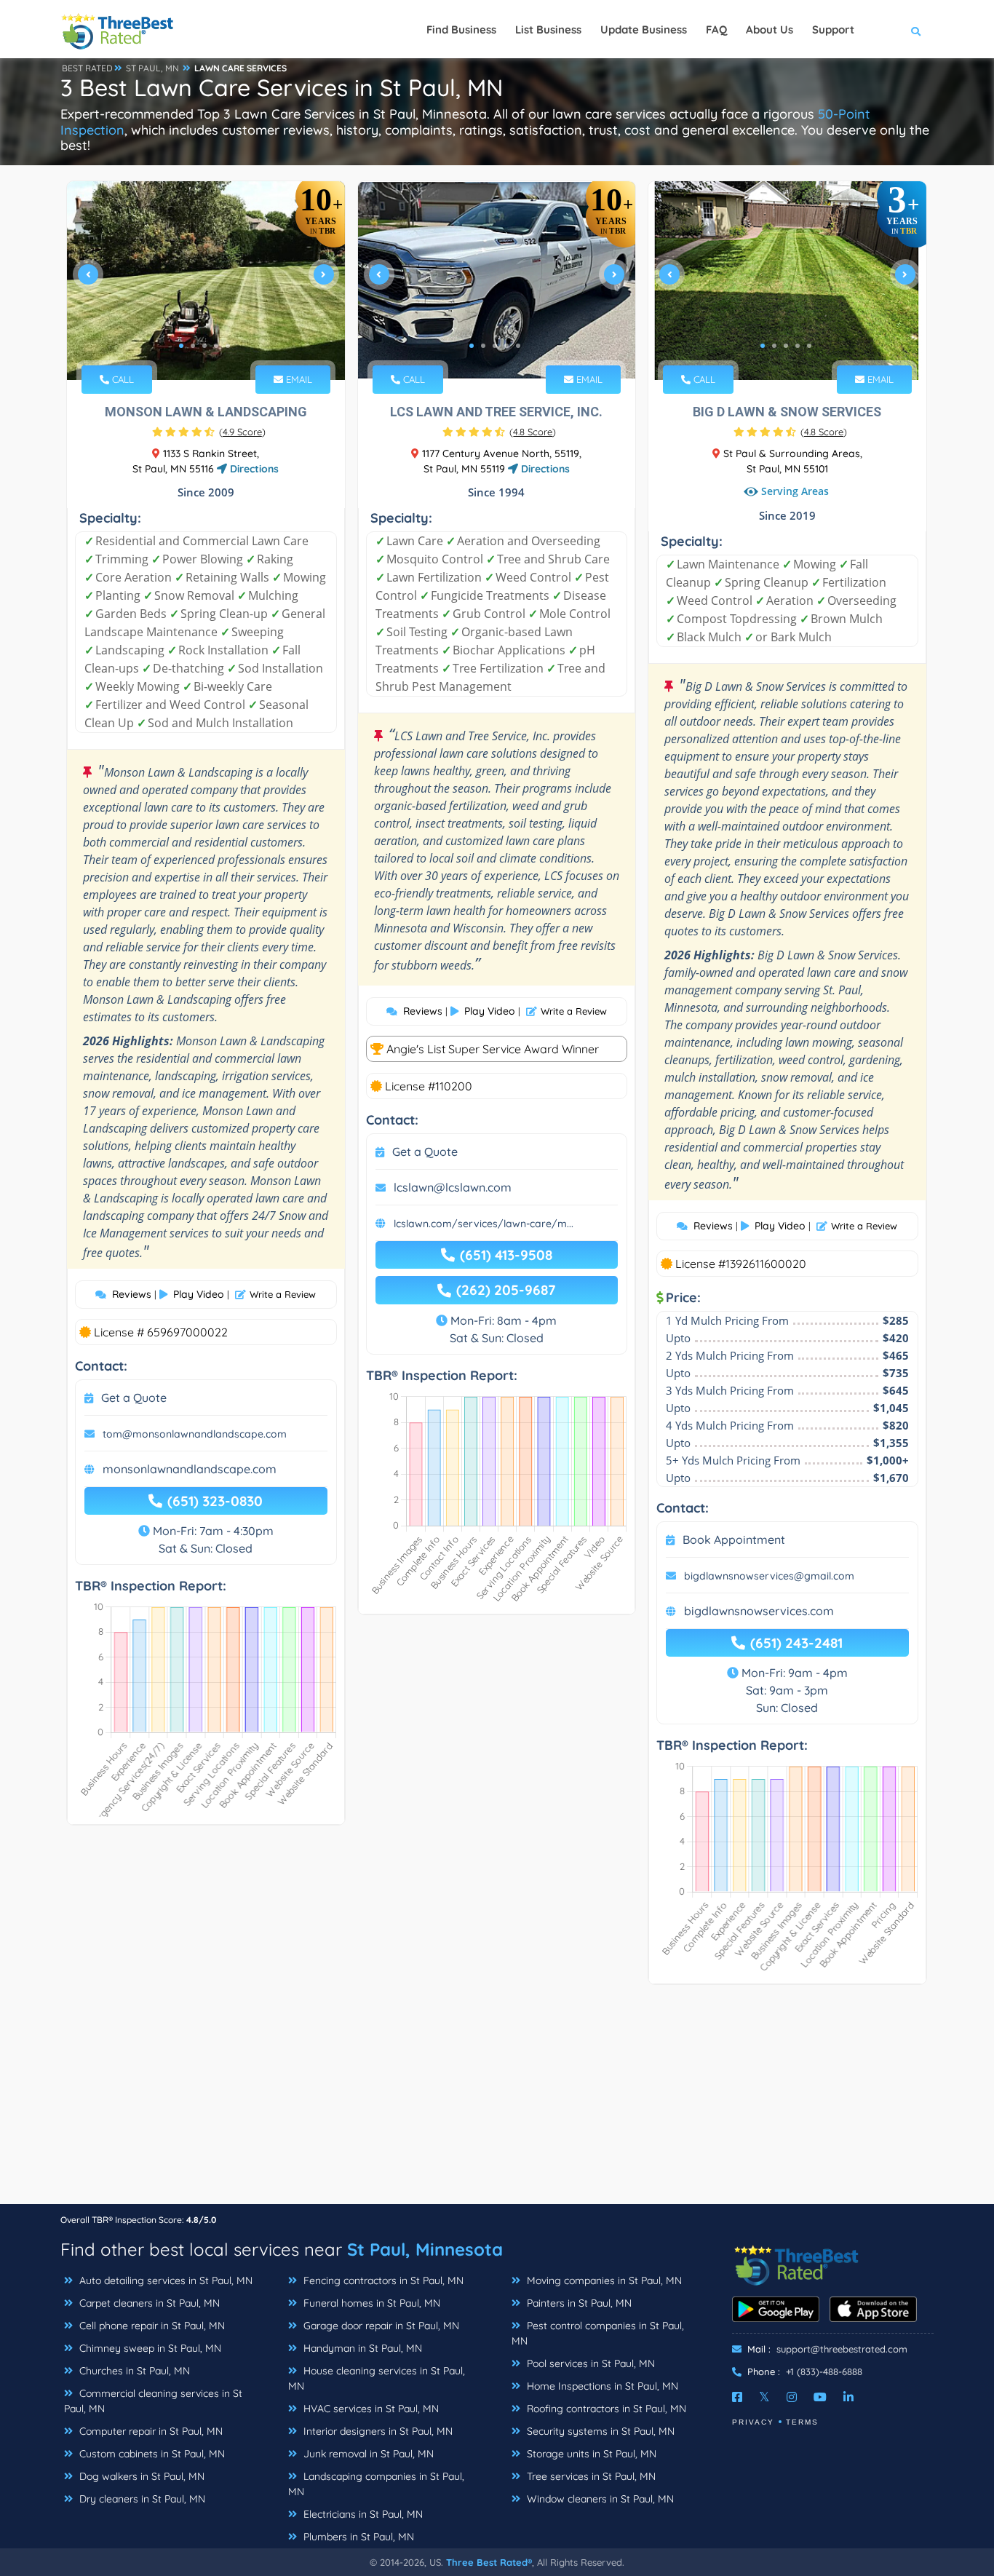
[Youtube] (820, 2397)
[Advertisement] (497, 2101)
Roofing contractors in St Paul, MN (605, 2409)
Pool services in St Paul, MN (589, 2363)
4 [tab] (216, 346)
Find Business (461, 29)
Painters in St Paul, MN (578, 2303)
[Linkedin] (848, 2397)
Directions (253, 469)
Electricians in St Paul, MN (362, 2514)
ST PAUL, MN (152, 68)
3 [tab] (204, 346)
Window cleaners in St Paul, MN (599, 2499)
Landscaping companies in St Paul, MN (376, 2484)
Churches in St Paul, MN (133, 2371)
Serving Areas (795, 492)
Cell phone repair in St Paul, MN (151, 2326)
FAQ (716, 29)
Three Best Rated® (489, 2562)
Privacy (753, 2422)
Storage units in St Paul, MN (590, 2454)
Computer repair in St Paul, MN (150, 2431)
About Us (770, 29)
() (242, 432)
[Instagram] (792, 2397)
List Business (548, 29)
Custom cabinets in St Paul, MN (151, 2454)
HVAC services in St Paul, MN (370, 2409)
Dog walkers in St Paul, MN (140, 2476)
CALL (122, 379)
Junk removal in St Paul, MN (367, 2454)
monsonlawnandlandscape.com (190, 1469)
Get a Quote (134, 1398)
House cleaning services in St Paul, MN (377, 2378)
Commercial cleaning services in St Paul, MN (153, 2401)
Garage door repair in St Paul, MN (380, 2326)
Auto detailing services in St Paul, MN (164, 2280)
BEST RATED (87, 68)
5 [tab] (228, 346)
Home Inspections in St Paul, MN (601, 2386)
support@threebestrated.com (842, 2349)
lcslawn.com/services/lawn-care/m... (484, 1224)
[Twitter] (764, 2397)
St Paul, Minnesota (425, 2249)
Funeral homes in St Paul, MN (370, 2303)
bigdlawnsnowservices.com (759, 1611)
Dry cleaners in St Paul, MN (141, 2499)
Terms (802, 2422)
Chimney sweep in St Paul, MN (149, 2348)
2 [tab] (193, 346)
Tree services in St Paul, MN (590, 2476)
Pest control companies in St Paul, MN (598, 2333)
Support (833, 29)
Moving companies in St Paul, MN (603, 2280)
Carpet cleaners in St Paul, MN (148, 2303)
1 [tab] (181, 346)
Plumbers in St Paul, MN (357, 2537)
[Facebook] (737, 2397)
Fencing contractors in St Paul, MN (382, 2280)
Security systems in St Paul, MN (599, 2431)
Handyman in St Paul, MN (361, 2348)
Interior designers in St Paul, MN (377, 2431)
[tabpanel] (206, 281)
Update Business (644, 29)
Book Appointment (734, 1539)
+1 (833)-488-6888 (824, 2371)
